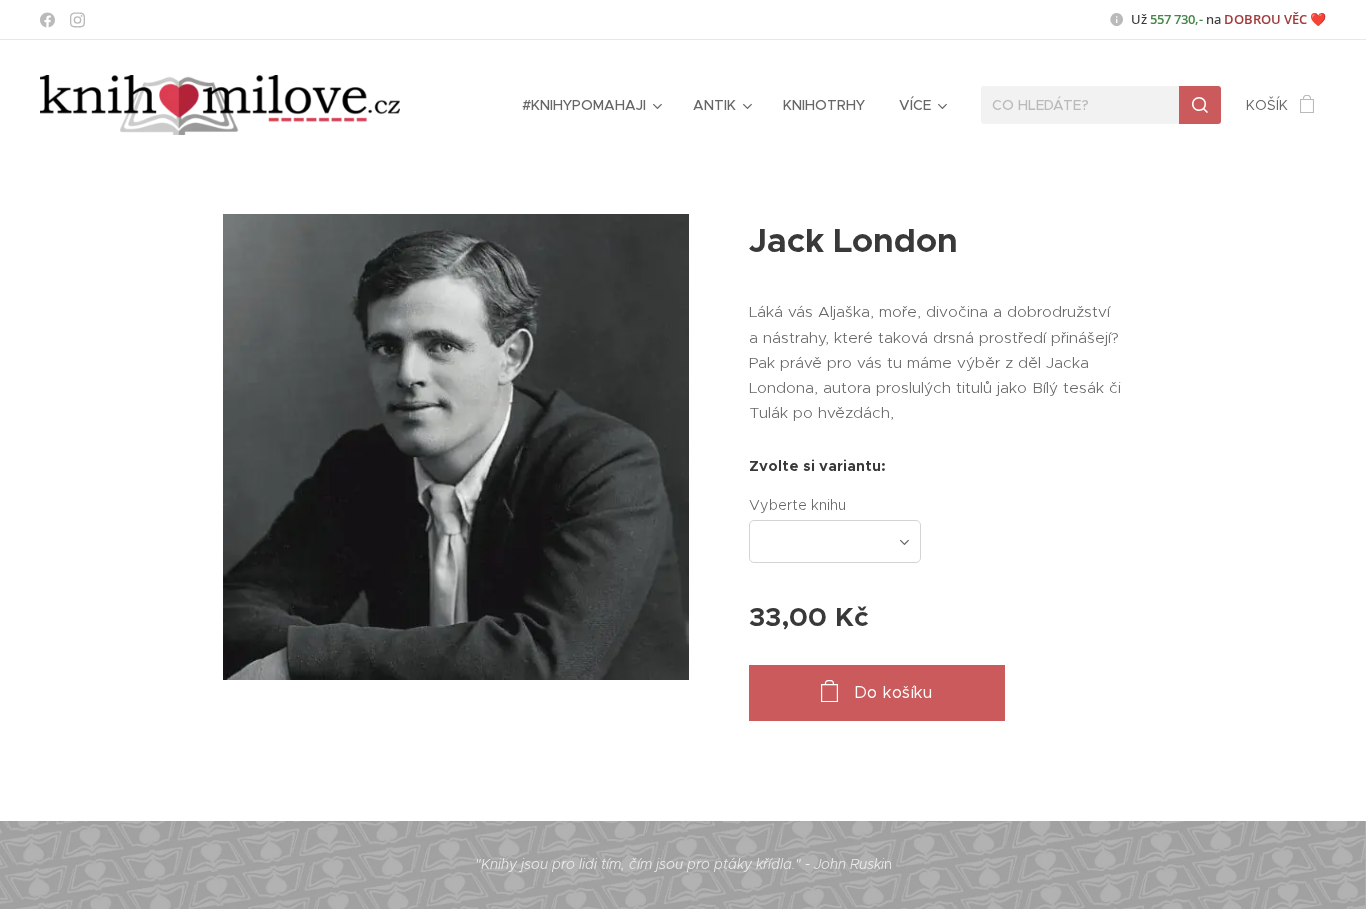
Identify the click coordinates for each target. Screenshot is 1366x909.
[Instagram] (77, 20)
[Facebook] (47, 20)
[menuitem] (590, 105)
